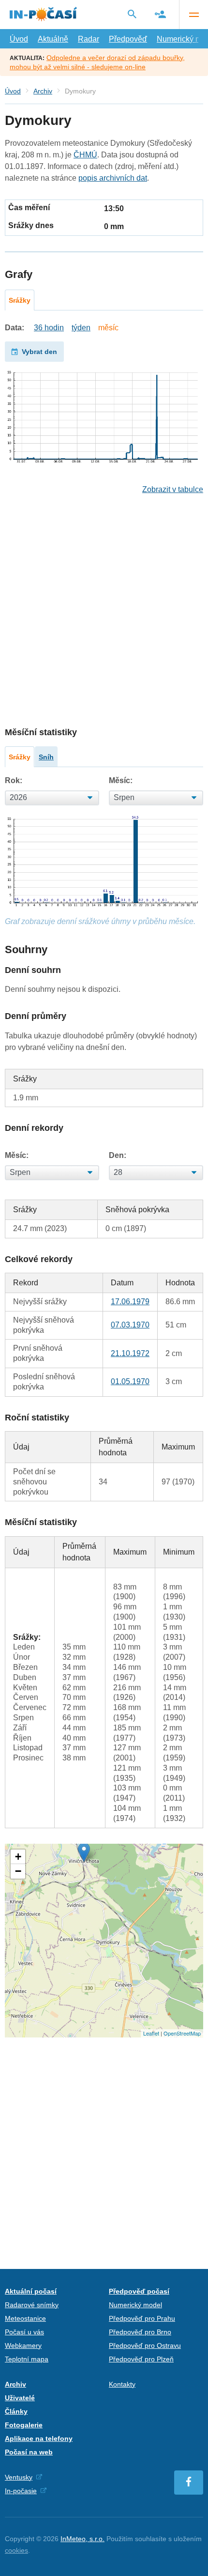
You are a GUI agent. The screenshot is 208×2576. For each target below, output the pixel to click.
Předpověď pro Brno (140, 2332)
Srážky (20, 300)
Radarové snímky (32, 2305)
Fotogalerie (24, 2425)
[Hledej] (132, 14)
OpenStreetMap (182, 2033)
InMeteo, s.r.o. (82, 2539)
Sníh (46, 757)
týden (81, 328)
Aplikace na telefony (39, 2438)
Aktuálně (53, 39)
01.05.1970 (130, 1381)
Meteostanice (25, 2318)
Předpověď (128, 39)
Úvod (19, 39)
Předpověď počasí (139, 2291)
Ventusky (19, 2477)
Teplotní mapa (27, 2359)
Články (16, 2411)
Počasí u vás (24, 2332)
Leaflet (151, 2033)
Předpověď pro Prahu (142, 2318)
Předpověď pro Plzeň (141, 2359)
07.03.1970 (130, 1325)
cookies (16, 2550)
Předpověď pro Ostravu (145, 2345)
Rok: (14, 780)
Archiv (43, 91)
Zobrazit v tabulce (173, 489)
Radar (89, 39)
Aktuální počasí (31, 2291)
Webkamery (23, 2345)
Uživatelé (20, 2398)
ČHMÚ (85, 155)
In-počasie (21, 2491)
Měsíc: (121, 780)
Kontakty (122, 2384)
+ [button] (18, 1857)
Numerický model (135, 2305)
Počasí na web (29, 2452)
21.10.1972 (130, 1353)
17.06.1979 (130, 1302)
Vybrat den (39, 352)
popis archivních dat (113, 178)
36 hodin (49, 328)
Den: (118, 1155)
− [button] (18, 1871)
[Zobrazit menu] (193, 15)
